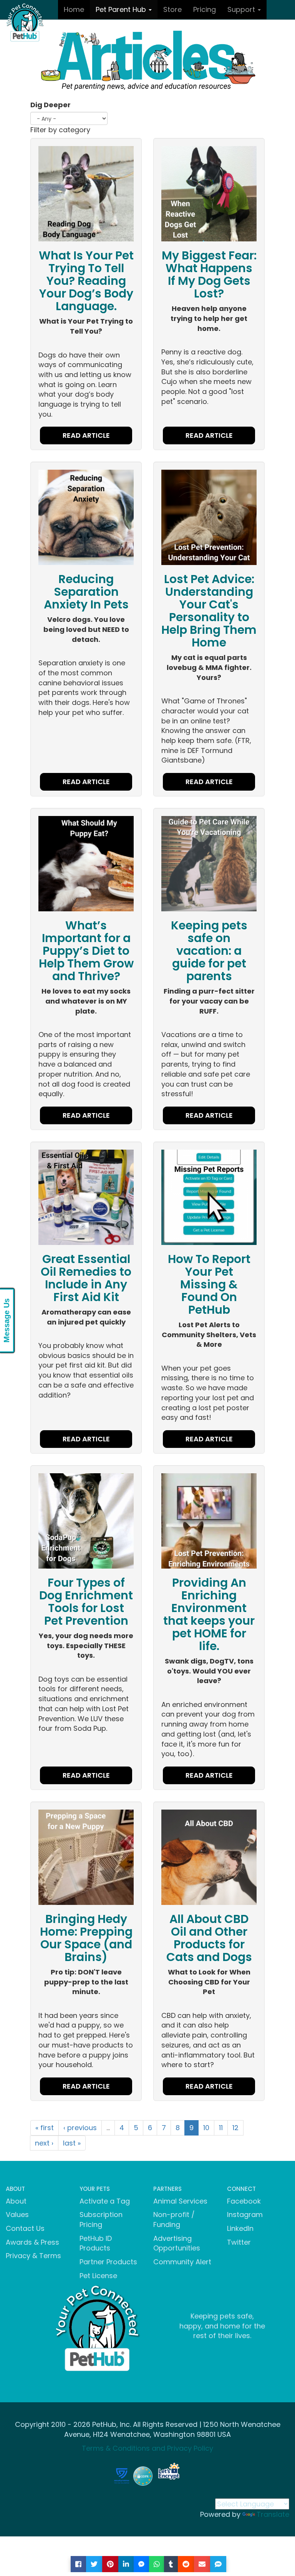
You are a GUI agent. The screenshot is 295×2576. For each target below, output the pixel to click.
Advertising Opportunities (177, 2243)
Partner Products (108, 2262)
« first (45, 2128)
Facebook (244, 2201)
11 (221, 2128)
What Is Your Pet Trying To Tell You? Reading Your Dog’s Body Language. (86, 281)
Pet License (98, 2276)
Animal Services (180, 2201)
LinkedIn (240, 2228)
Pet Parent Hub (122, 9)
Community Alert (182, 2262)
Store (172, 9)
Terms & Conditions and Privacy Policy (147, 2448)
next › (44, 2143)
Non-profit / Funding (174, 2220)
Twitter (239, 2242)
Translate (273, 2514)
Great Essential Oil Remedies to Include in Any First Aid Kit (86, 1278)
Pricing (205, 9)
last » (72, 2143)
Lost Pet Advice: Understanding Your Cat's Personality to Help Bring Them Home (209, 611)
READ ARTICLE (86, 435)
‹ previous (80, 2128)
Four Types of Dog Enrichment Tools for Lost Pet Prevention (86, 1602)
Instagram (245, 2215)
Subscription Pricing (101, 2220)
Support (242, 9)
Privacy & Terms (33, 2256)
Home (74, 9)
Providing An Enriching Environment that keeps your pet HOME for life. (209, 1614)
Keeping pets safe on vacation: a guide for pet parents (209, 951)
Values (17, 2215)
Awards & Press (32, 2242)
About (16, 2201)
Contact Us (25, 2228)
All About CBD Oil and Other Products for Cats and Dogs (209, 1938)
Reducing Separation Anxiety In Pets (86, 592)
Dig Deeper (51, 105)
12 (235, 2128)
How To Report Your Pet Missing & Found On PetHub (209, 1284)
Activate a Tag (105, 2201)
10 (206, 2128)
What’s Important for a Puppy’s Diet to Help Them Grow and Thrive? (86, 951)
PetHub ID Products (96, 2243)
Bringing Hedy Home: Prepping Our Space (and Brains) (86, 1938)
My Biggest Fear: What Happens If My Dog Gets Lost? (209, 274)
